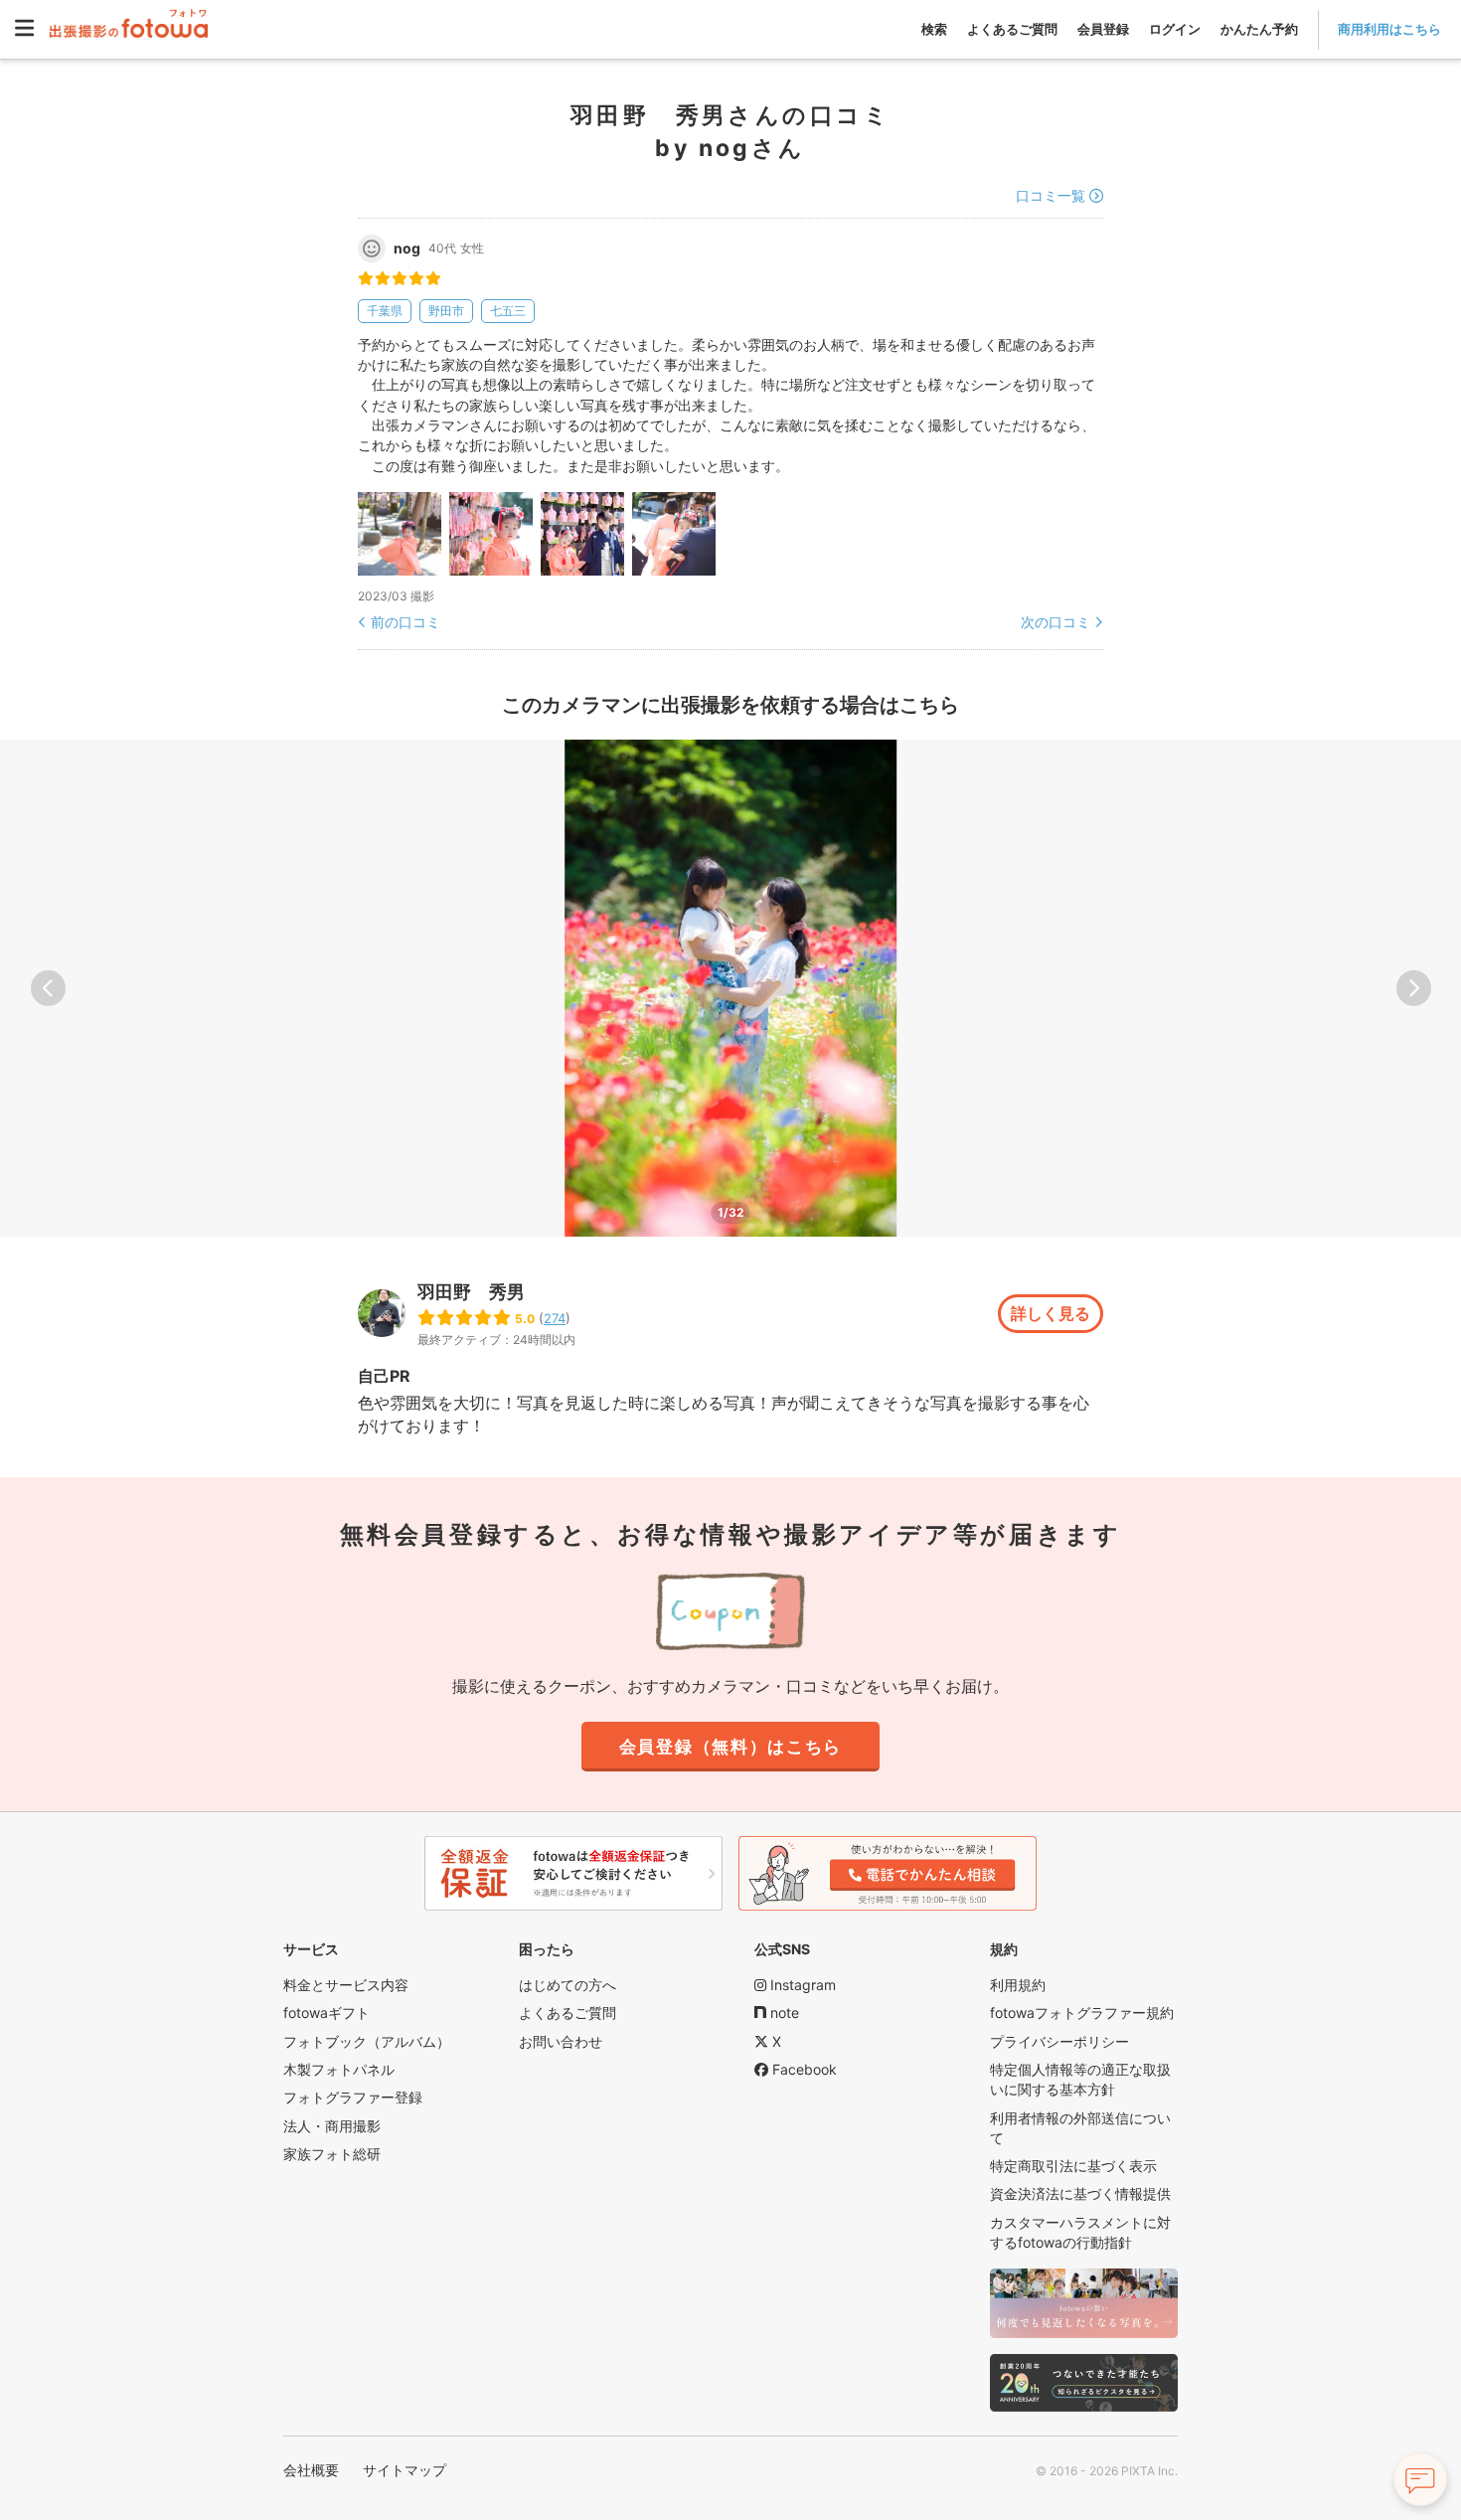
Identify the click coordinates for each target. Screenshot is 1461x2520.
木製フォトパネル (339, 2069)
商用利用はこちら (1389, 29)
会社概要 (311, 2470)
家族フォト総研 (332, 2154)
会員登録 (1103, 29)
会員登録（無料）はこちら (730, 1747)
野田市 (446, 311)
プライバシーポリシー (1059, 2041)
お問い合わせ (561, 2041)
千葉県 (385, 311)
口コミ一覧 (1051, 195)
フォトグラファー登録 (353, 2097)
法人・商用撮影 (332, 2126)
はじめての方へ (568, 1985)
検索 (934, 29)
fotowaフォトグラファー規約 (1082, 2013)
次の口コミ (1055, 622)
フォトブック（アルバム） (367, 2041)
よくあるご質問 (1012, 29)
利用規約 (1018, 1985)
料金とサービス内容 (346, 1985)
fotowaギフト (326, 2013)
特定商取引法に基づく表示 (1073, 2166)
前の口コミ (406, 622)
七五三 (508, 311)
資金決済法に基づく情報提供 (1080, 2193)
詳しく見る (1051, 1313)
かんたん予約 (1259, 29)
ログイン (1175, 29)
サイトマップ (405, 2470)
